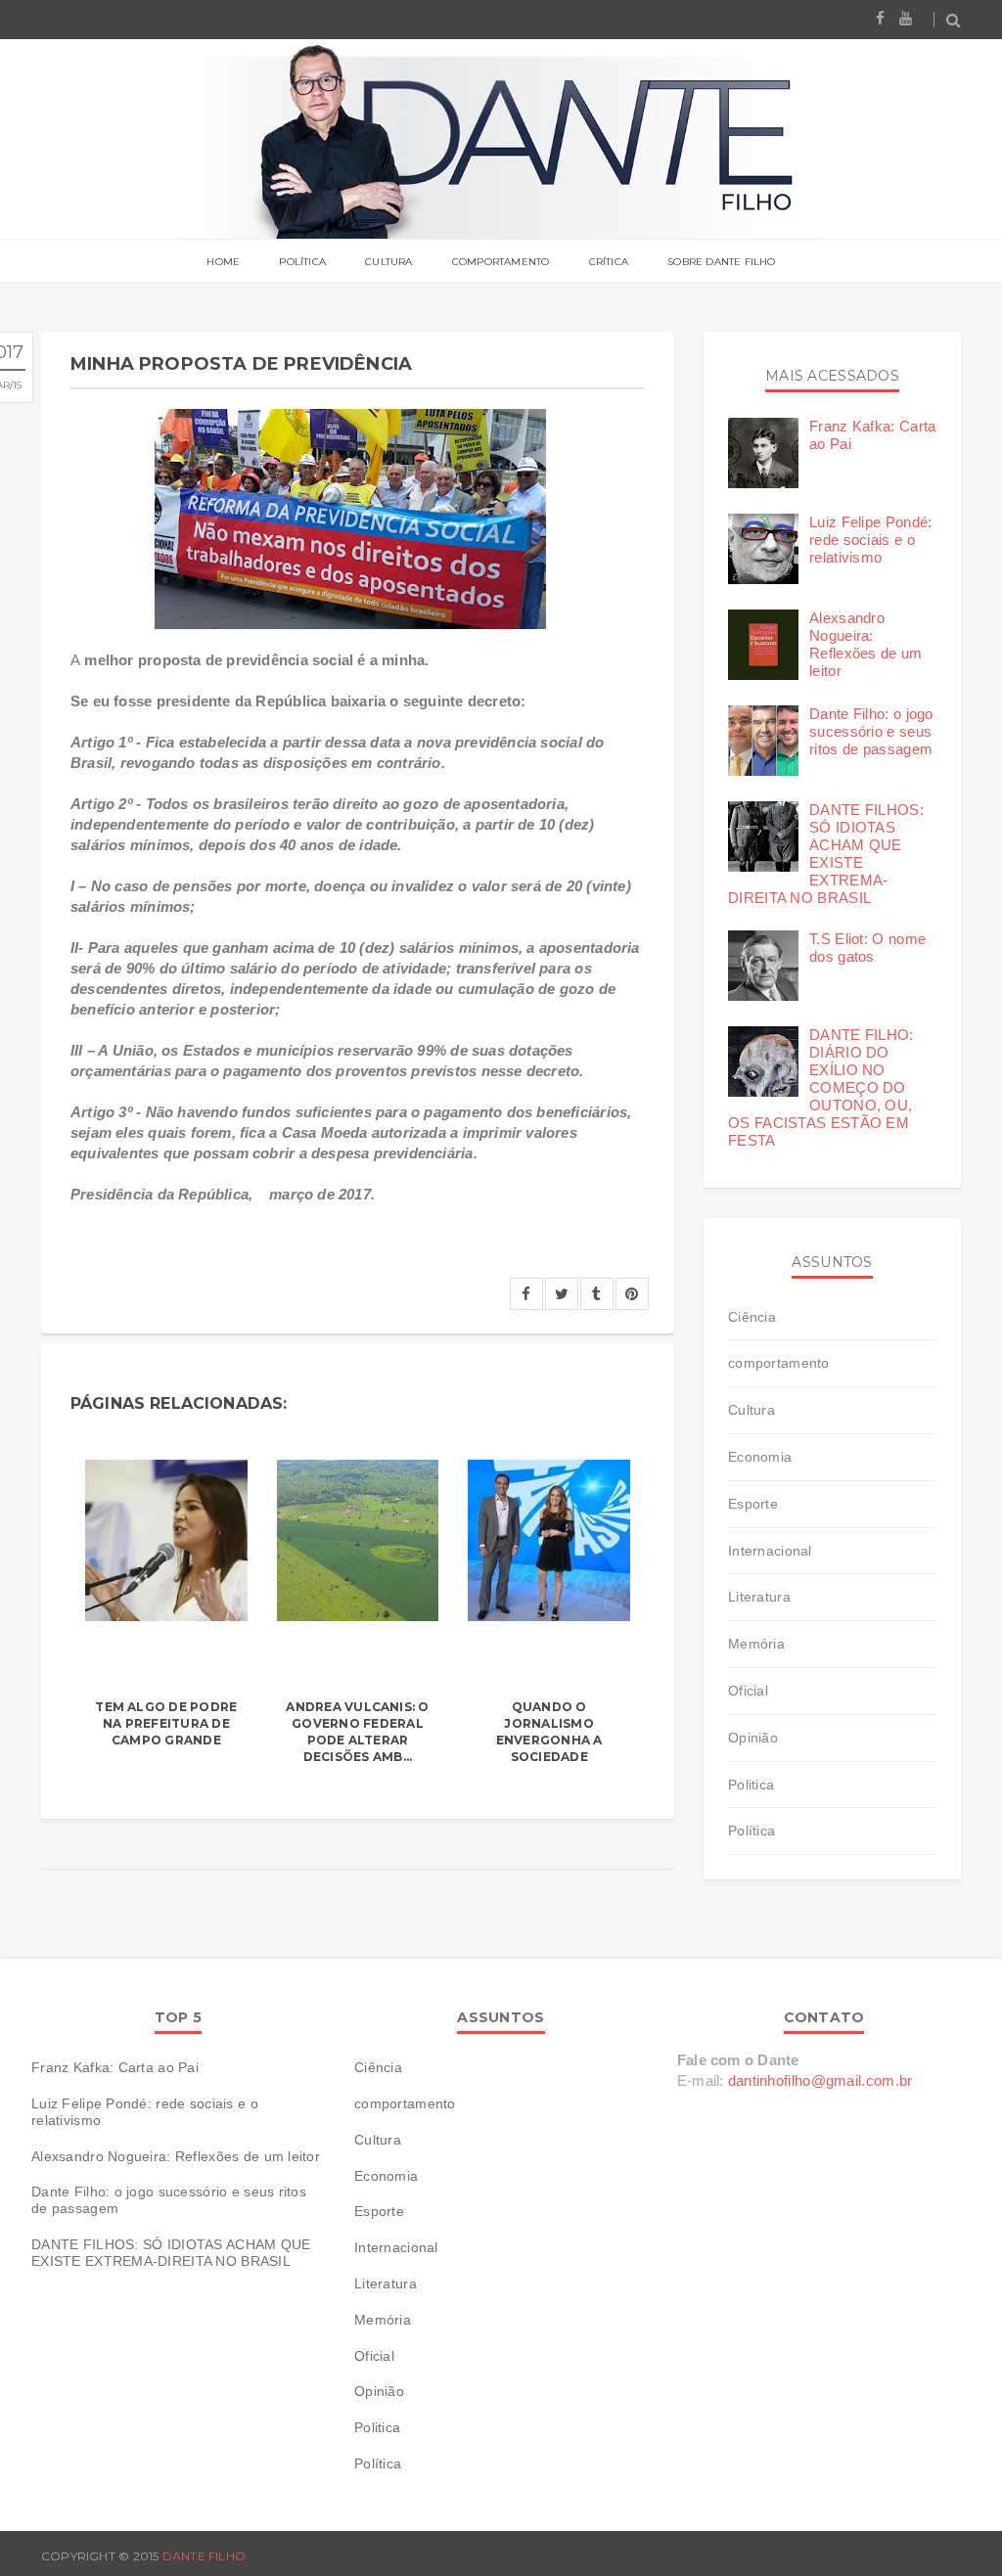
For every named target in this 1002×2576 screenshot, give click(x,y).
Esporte (753, 1504)
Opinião (753, 1738)
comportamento (779, 1363)
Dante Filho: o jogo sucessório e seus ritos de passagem (871, 731)
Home (223, 262)
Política (302, 262)
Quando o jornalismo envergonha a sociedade (549, 1731)
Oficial (748, 1691)
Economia (760, 1457)
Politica (751, 1785)
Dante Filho (205, 2556)
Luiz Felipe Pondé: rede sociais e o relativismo (870, 540)
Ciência (752, 1317)
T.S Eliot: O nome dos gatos (867, 948)
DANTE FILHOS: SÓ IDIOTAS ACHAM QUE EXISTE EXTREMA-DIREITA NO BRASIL (826, 854)
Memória (756, 1644)
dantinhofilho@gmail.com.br (820, 2080)
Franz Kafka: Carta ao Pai (115, 2067)
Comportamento (501, 262)
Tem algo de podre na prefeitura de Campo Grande (166, 1723)
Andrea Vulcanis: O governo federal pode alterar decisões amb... (357, 1731)
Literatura (759, 1597)
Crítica (609, 262)
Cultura (388, 262)
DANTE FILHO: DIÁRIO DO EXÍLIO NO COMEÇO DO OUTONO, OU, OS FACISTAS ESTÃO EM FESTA (821, 1087)
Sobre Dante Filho (721, 262)
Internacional (770, 1551)
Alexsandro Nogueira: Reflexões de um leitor (866, 644)
